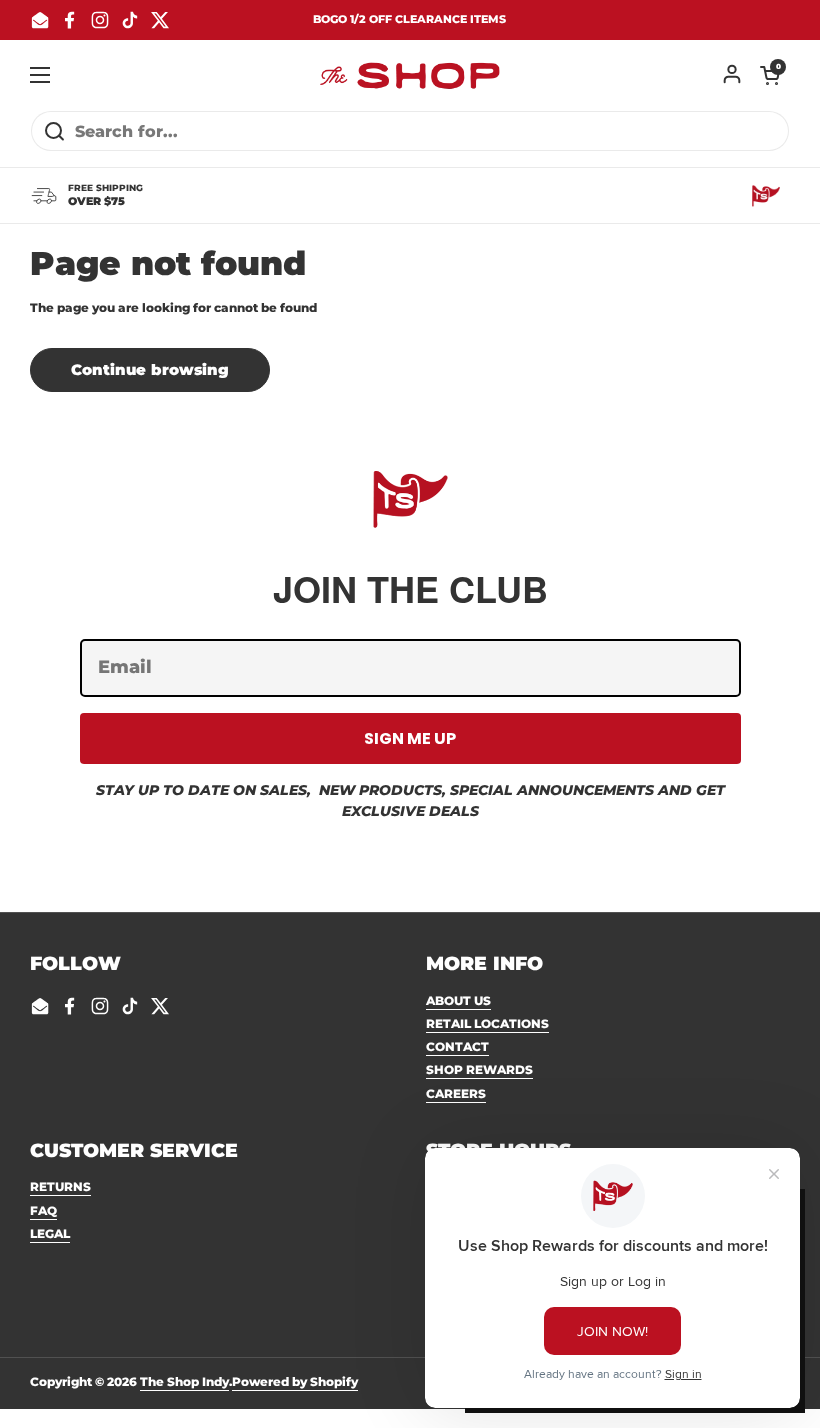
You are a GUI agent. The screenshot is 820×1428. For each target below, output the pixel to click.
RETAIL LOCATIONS (487, 1023)
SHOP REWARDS (479, 1069)
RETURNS (60, 1186)
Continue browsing (150, 370)
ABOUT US (458, 1000)
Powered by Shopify (295, 1381)
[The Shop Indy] (410, 75)
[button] (770, 75)
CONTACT (457, 1046)
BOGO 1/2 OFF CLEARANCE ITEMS (409, 19)
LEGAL (50, 1233)
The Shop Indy (184, 1381)
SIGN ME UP (410, 738)
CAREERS (456, 1093)
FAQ (43, 1210)
